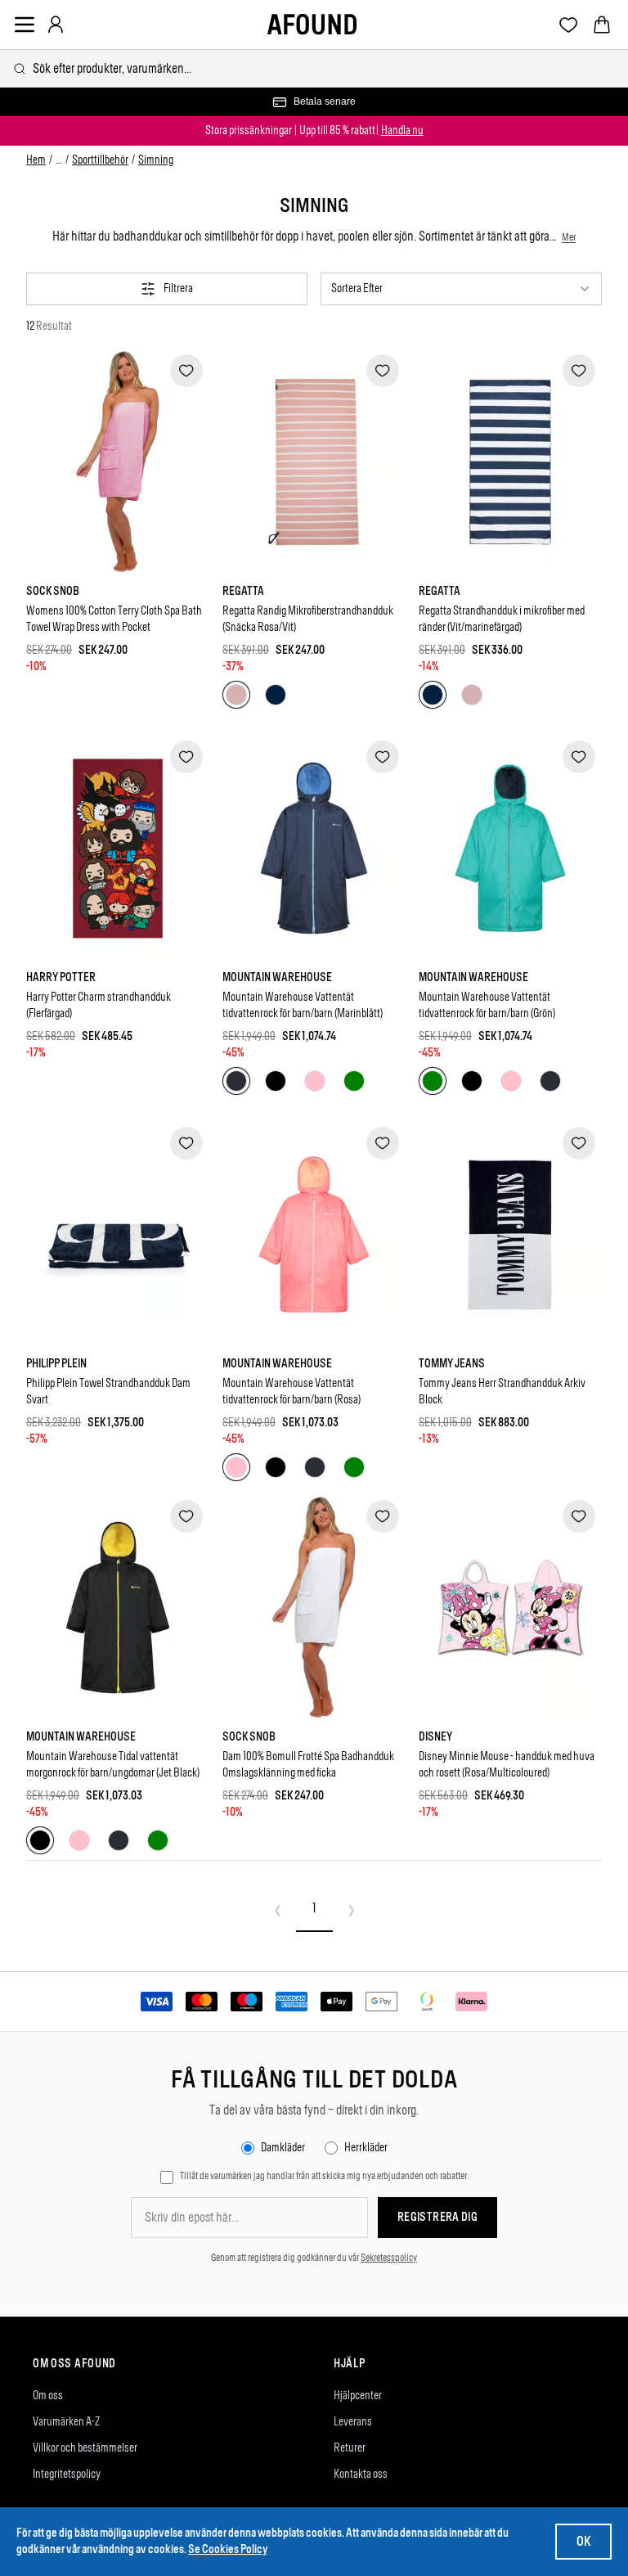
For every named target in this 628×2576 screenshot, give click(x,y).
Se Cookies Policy (228, 2549)
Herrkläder (366, 2148)
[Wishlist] (569, 25)
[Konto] (56, 25)
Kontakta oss (361, 2474)
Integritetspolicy (67, 2474)
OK (583, 2541)
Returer (350, 2448)
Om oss (48, 2396)
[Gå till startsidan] (312, 25)
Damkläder (283, 2148)
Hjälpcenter (358, 2396)
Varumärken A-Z (66, 2422)
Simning (156, 160)
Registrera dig (437, 2217)
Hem (36, 160)
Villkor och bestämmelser (85, 2448)
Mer (569, 237)
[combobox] (314, 68)
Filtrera (178, 288)
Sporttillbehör (100, 160)
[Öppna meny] (25, 25)
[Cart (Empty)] (602, 25)
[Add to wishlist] (186, 371)
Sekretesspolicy (389, 2258)
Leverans (353, 2422)
